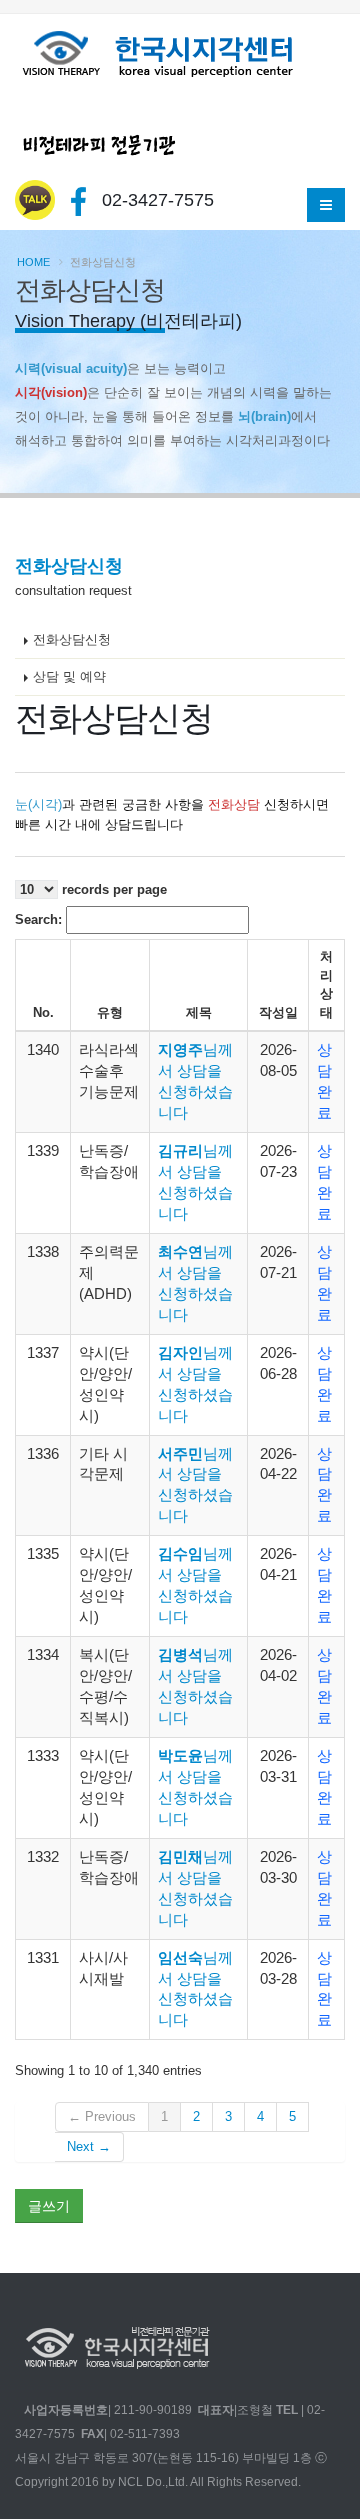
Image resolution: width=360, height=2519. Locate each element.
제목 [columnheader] (199, 1012)
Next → (89, 2146)
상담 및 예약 (69, 676)
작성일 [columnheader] (278, 1012)
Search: (40, 919)
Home (33, 262)
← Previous (102, 2116)
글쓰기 (49, 2206)
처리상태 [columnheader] (326, 984)
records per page (112, 889)
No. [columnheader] (43, 1012)
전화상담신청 (72, 639)
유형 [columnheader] (110, 1012)
